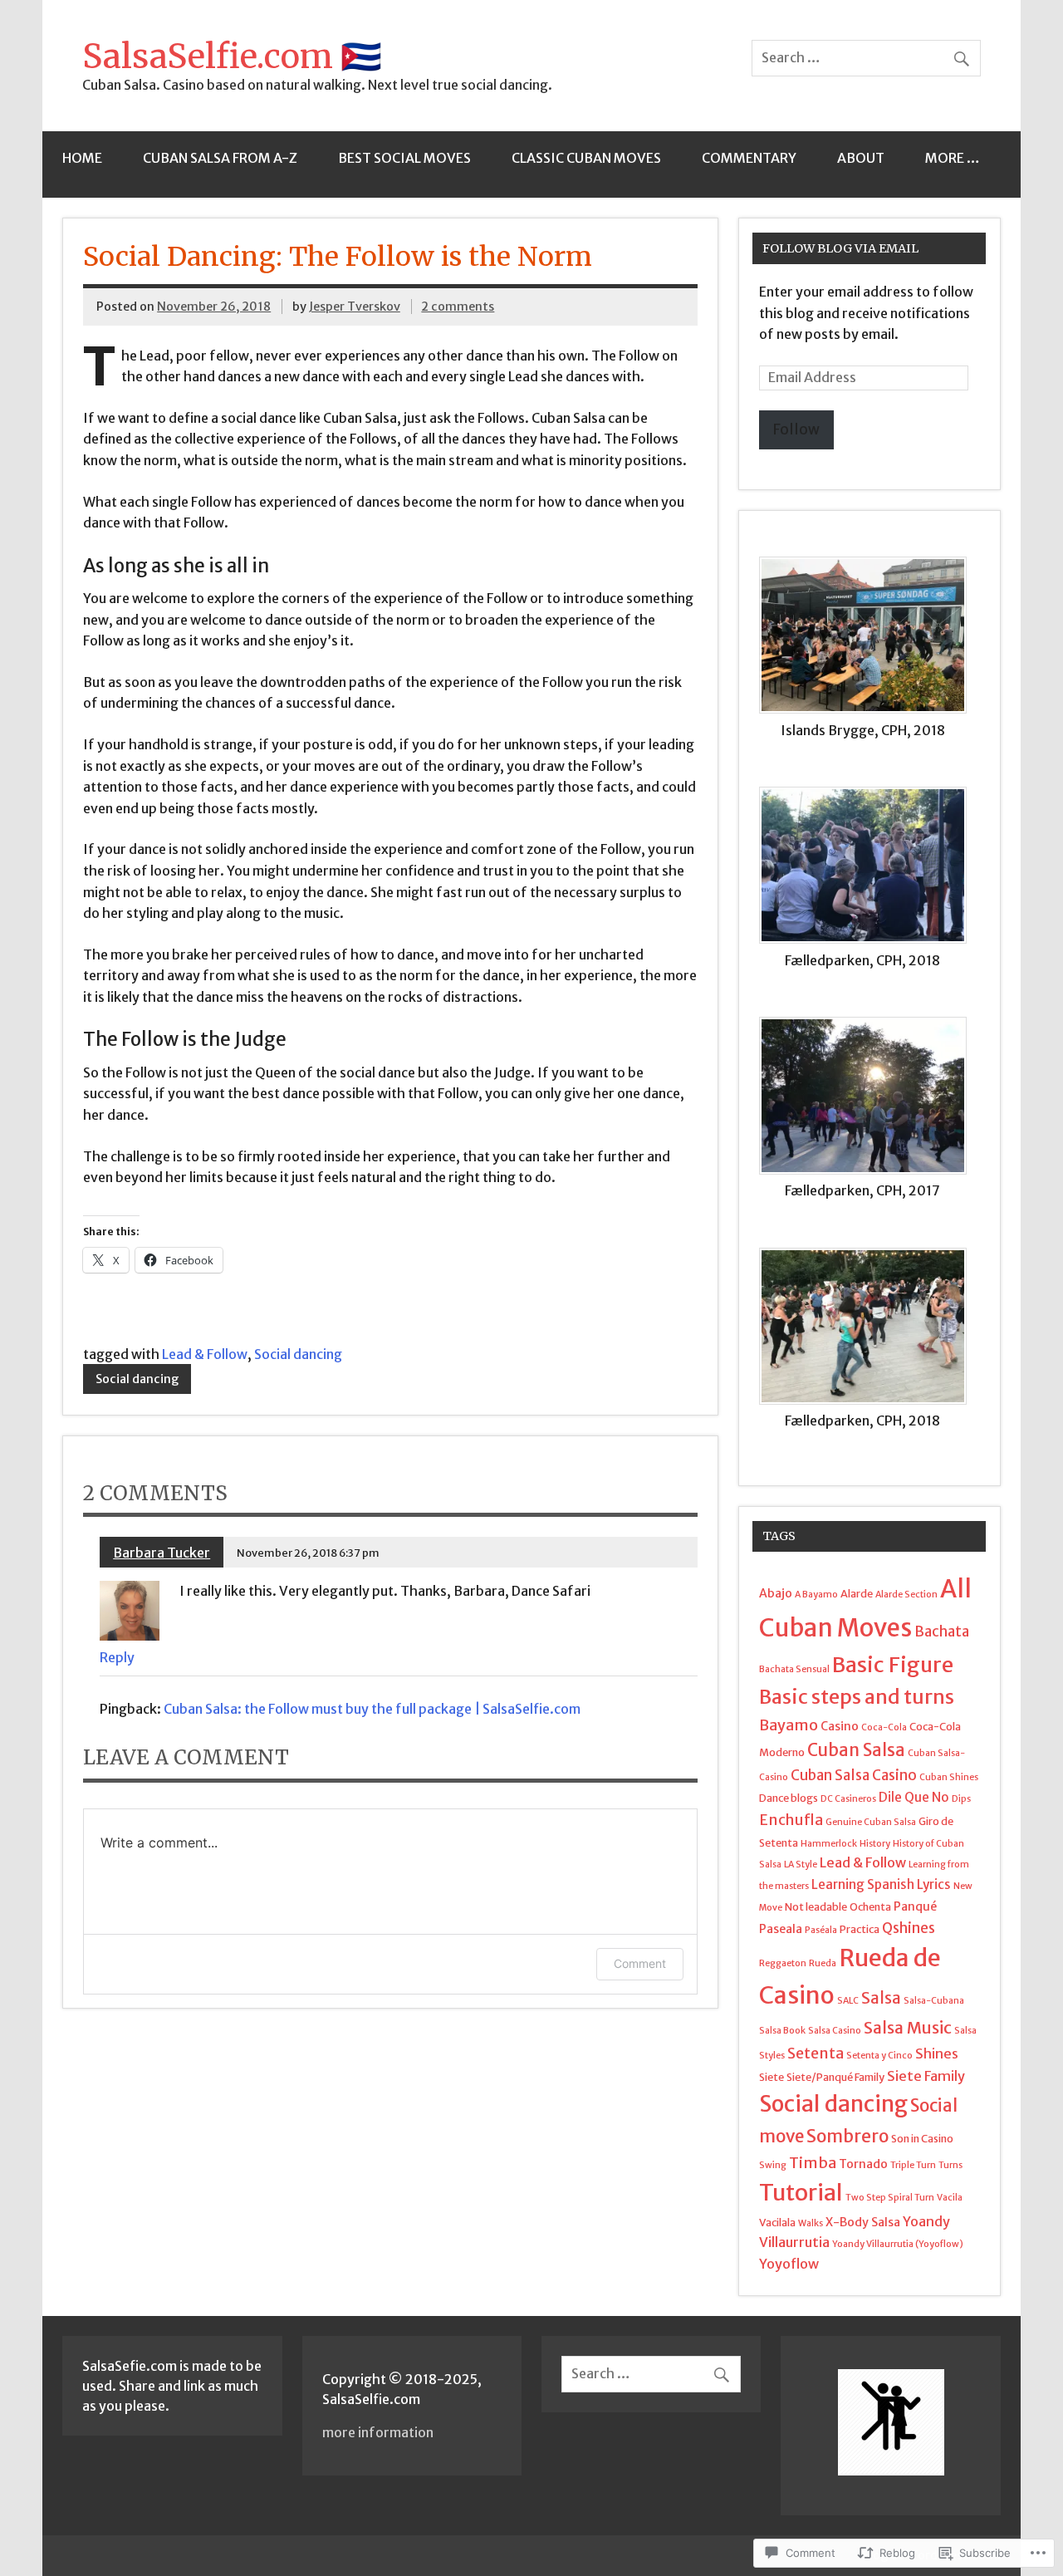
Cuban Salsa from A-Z (220, 158)
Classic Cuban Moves (586, 158)
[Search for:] (866, 57)
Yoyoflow (789, 2264)
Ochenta (870, 1906)
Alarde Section (906, 1595)
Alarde (857, 1593)
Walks (811, 2223)
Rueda (823, 1963)
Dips (961, 1799)
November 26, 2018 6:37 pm (308, 1553)
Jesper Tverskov (355, 307)
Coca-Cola (884, 1727)
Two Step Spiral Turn (890, 2198)
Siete (772, 2077)
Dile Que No (914, 1797)
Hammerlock (829, 1844)
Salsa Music (908, 2028)
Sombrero (847, 2136)
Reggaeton (783, 1963)
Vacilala (777, 2222)
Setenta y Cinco (879, 2056)
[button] (870, 657)
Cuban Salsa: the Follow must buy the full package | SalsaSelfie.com (372, 1709)
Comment (640, 1963)
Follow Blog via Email (840, 248)
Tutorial (801, 2192)
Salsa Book (782, 2031)
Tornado (863, 2164)
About (861, 158)
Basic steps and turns (857, 1697)
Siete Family (926, 2076)
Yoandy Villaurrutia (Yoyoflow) (898, 2244)
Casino (840, 1726)
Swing (773, 2165)
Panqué (915, 1906)
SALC (848, 2001)
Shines (937, 2053)
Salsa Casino (835, 2031)
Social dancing (298, 1354)
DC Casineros (848, 1799)
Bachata (942, 1631)
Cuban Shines (949, 1777)
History (875, 1844)
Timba (813, 2163)
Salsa (881, 1998)
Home (82, 158)
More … (953, 158)
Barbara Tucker (162, 1553)
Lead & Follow (205, 1354)
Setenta (816, 2053)
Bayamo (789, 1725)
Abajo (776, 1593)
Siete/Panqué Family (835, 2077)
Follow (796, 429)
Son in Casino (922, 2138)
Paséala (821, 1930)
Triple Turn (913, 2165)
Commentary (749, 158)
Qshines (909, 1928)
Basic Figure (893, 1665)
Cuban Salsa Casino (854, 1775)
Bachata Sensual (794, 1669)
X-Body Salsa (863, 2222)
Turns (950, 2165)
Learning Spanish (863, 1884)
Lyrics (934, 1884)
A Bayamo (816, 1595)
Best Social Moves (404, 158)
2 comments (458, 307)
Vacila (950, 2198)
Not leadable (816, 1906)
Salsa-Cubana (934, 2001)
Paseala (781, 1929)
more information (378, 2432)
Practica (860, 1929)
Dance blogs (789, 1798)
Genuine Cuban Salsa (871, 1822)
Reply (117, 1657)
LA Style (801, 1865)
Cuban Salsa (856, 1750)
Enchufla (791, 1820)
